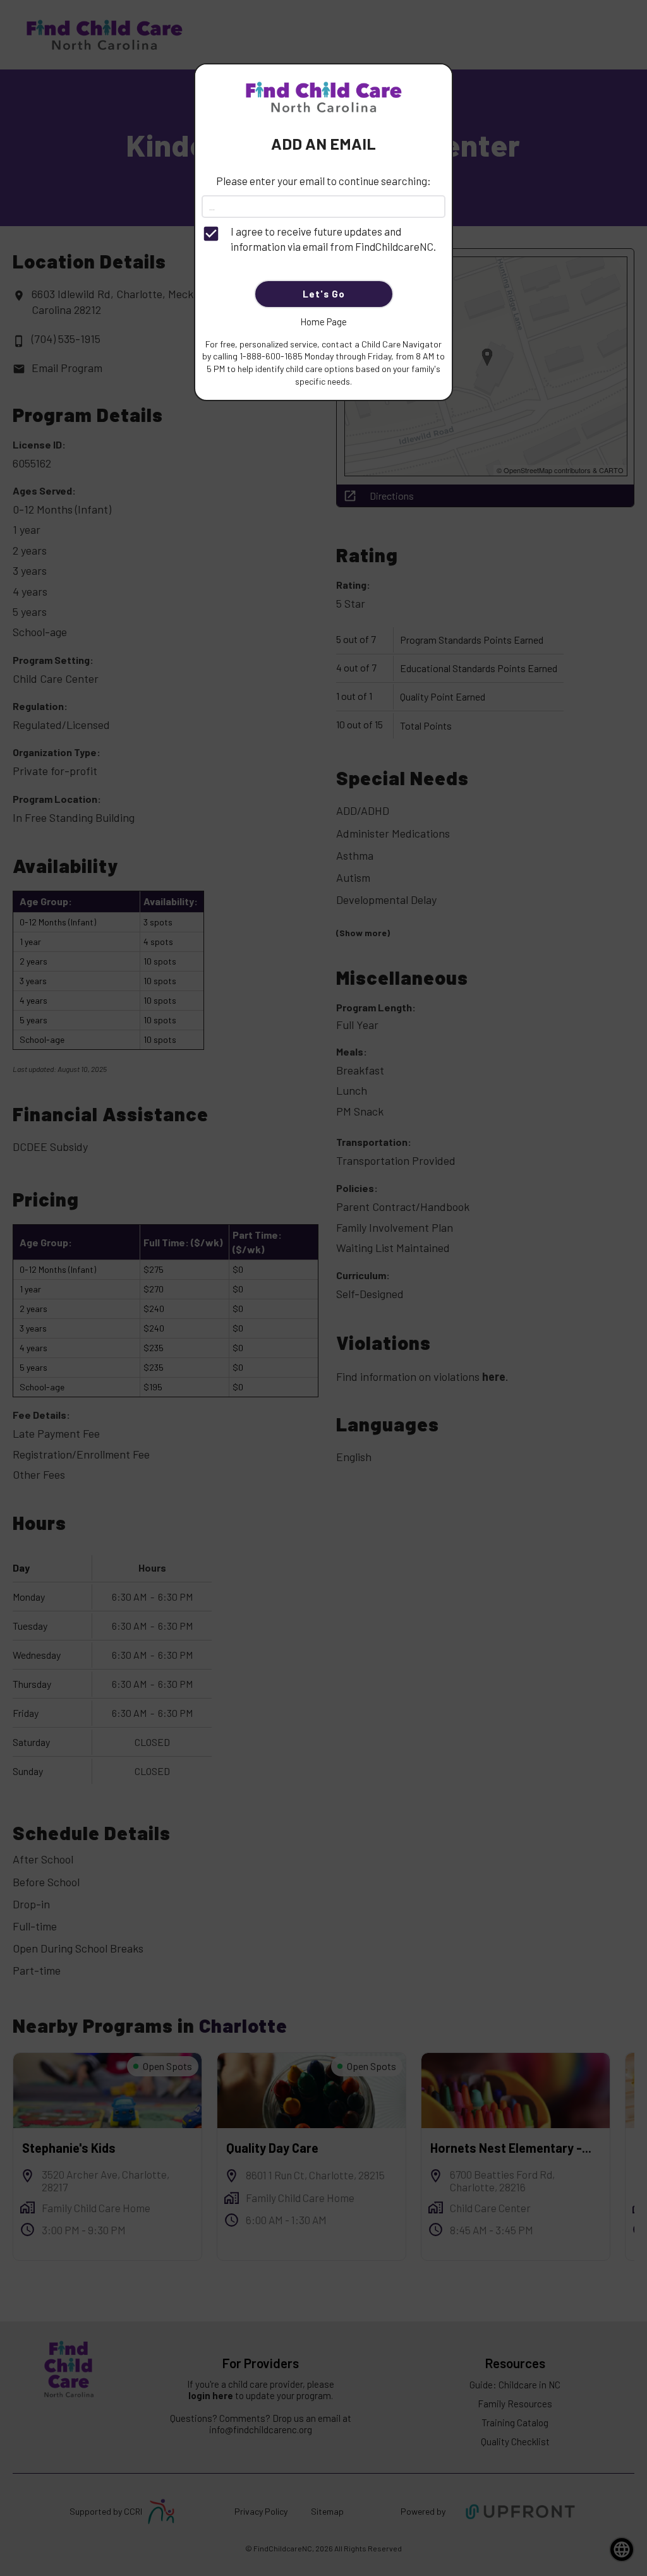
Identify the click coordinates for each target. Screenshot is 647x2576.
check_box (211, 234)
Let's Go (324, 294)
